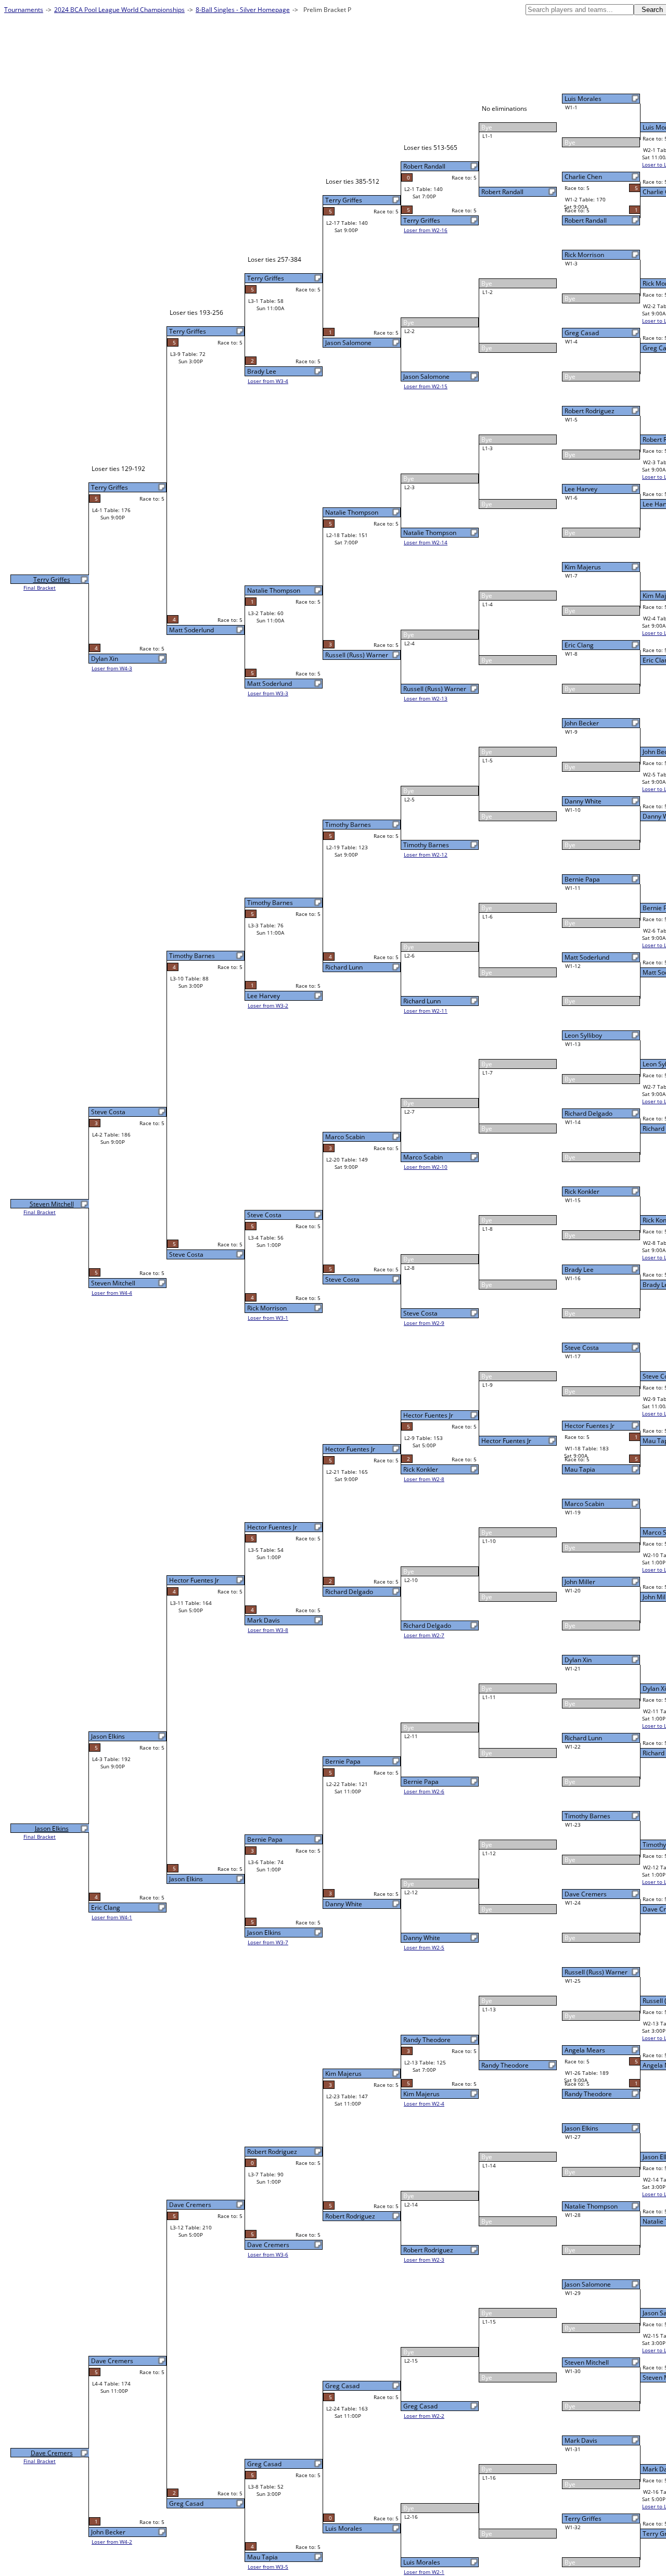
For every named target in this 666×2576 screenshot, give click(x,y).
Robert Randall (586, 220)
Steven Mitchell (587, 2362)
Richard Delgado (588, 1113)
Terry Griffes (583, 2518)
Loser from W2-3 (424, 2260)
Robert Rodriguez (590, 411)
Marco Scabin (584, 1504)
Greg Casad (582, 333)
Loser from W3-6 (268, 2254)
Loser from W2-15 (426, 386)
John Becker (582, 723)
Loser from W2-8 (424, 1479)
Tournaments (24, 10)
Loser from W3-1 (268, 1318)
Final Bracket (40, 588)
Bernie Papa (582, 879)
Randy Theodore (588, 2094)
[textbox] (580, 10)
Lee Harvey (581, 489)
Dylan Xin (578, 1660)
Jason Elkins (581, 2128)
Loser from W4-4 (112, 1293)
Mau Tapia (580, 1469)
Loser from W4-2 (112, 2542)
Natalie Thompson (591, 2206)
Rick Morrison (584, 255)
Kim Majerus (583, 567)
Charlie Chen (583, 177)
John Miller (580, 1582)
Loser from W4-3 (112, 668)
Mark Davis (581, 2440)
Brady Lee (579, 1270)
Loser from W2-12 (426, 855)
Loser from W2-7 (424, 1635)
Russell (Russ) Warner (596, 1972)
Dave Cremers (586, 1894)
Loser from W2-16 (426, 230)
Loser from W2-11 (426, 1011)
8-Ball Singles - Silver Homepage (243, 10)
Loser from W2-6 (424, 1791)
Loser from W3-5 (268, 2567)
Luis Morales (583, 99)
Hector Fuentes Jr (590, 1426)
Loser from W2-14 (426, 542)
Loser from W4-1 (112, 1917)
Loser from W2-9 (424, 1323)
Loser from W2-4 (424, 2103)
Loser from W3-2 (268, 1005)
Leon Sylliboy (583, 1035)
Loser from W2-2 (424, 2416)
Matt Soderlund (587, 957)
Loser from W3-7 (268, 1942)
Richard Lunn (583, 1738)
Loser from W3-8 (268, 1630)
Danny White (583, 801)
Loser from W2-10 (426, 1167)
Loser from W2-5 (424, 1947)
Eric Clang (579, 645)
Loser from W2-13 (426, 698)
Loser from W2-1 (424, 2572)
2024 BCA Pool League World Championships (119, 10)
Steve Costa (582, 1348)
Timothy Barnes (587, 1816)
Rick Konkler (582, 1191)
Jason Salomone (588, 2284)
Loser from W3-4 (268, 381)
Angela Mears (585, 2050)
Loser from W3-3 (268, 693)
